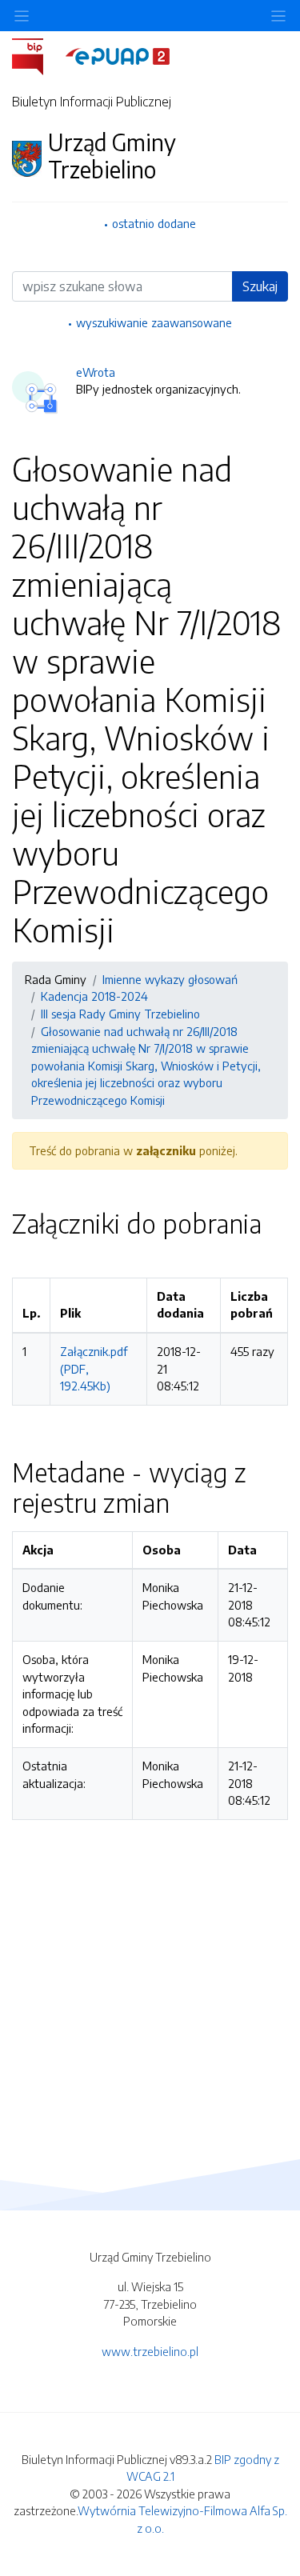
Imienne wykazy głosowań (170, 979)
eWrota (96, 372)
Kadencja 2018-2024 (94, 996)
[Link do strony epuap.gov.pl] (118, 55)
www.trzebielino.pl (150, 2351)
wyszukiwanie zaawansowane (154, 322)
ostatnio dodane (154, 223)
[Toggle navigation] (278, 16)
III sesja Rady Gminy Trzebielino (120, 1014)
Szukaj (260, 286)
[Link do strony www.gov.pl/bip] (37, 55)
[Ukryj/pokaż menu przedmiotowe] (22, 16)
